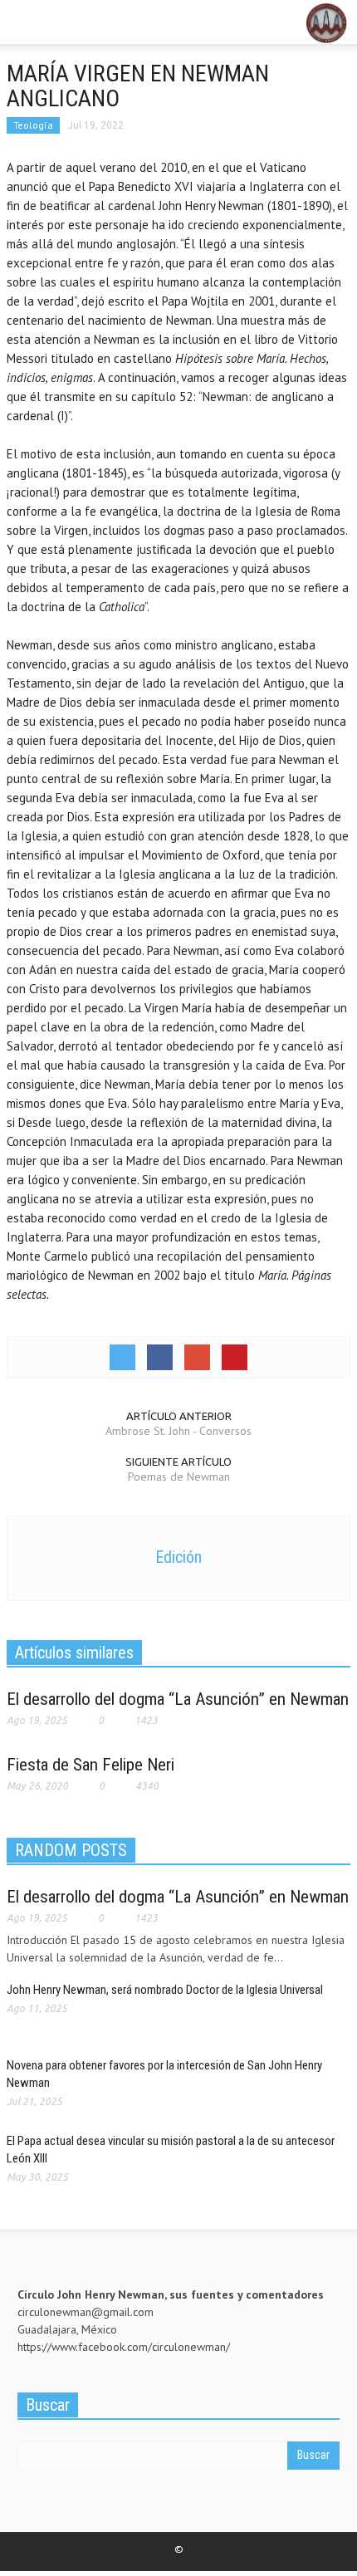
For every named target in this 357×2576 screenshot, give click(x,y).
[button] (63, 23)
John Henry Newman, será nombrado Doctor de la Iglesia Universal (169, 1990)
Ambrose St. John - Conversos (178, 1431)
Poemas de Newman (179, 1477)
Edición (178, 1557)
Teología (33, 125)
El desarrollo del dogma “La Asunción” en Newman (178, 1699)
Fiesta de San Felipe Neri (90, 1765)
